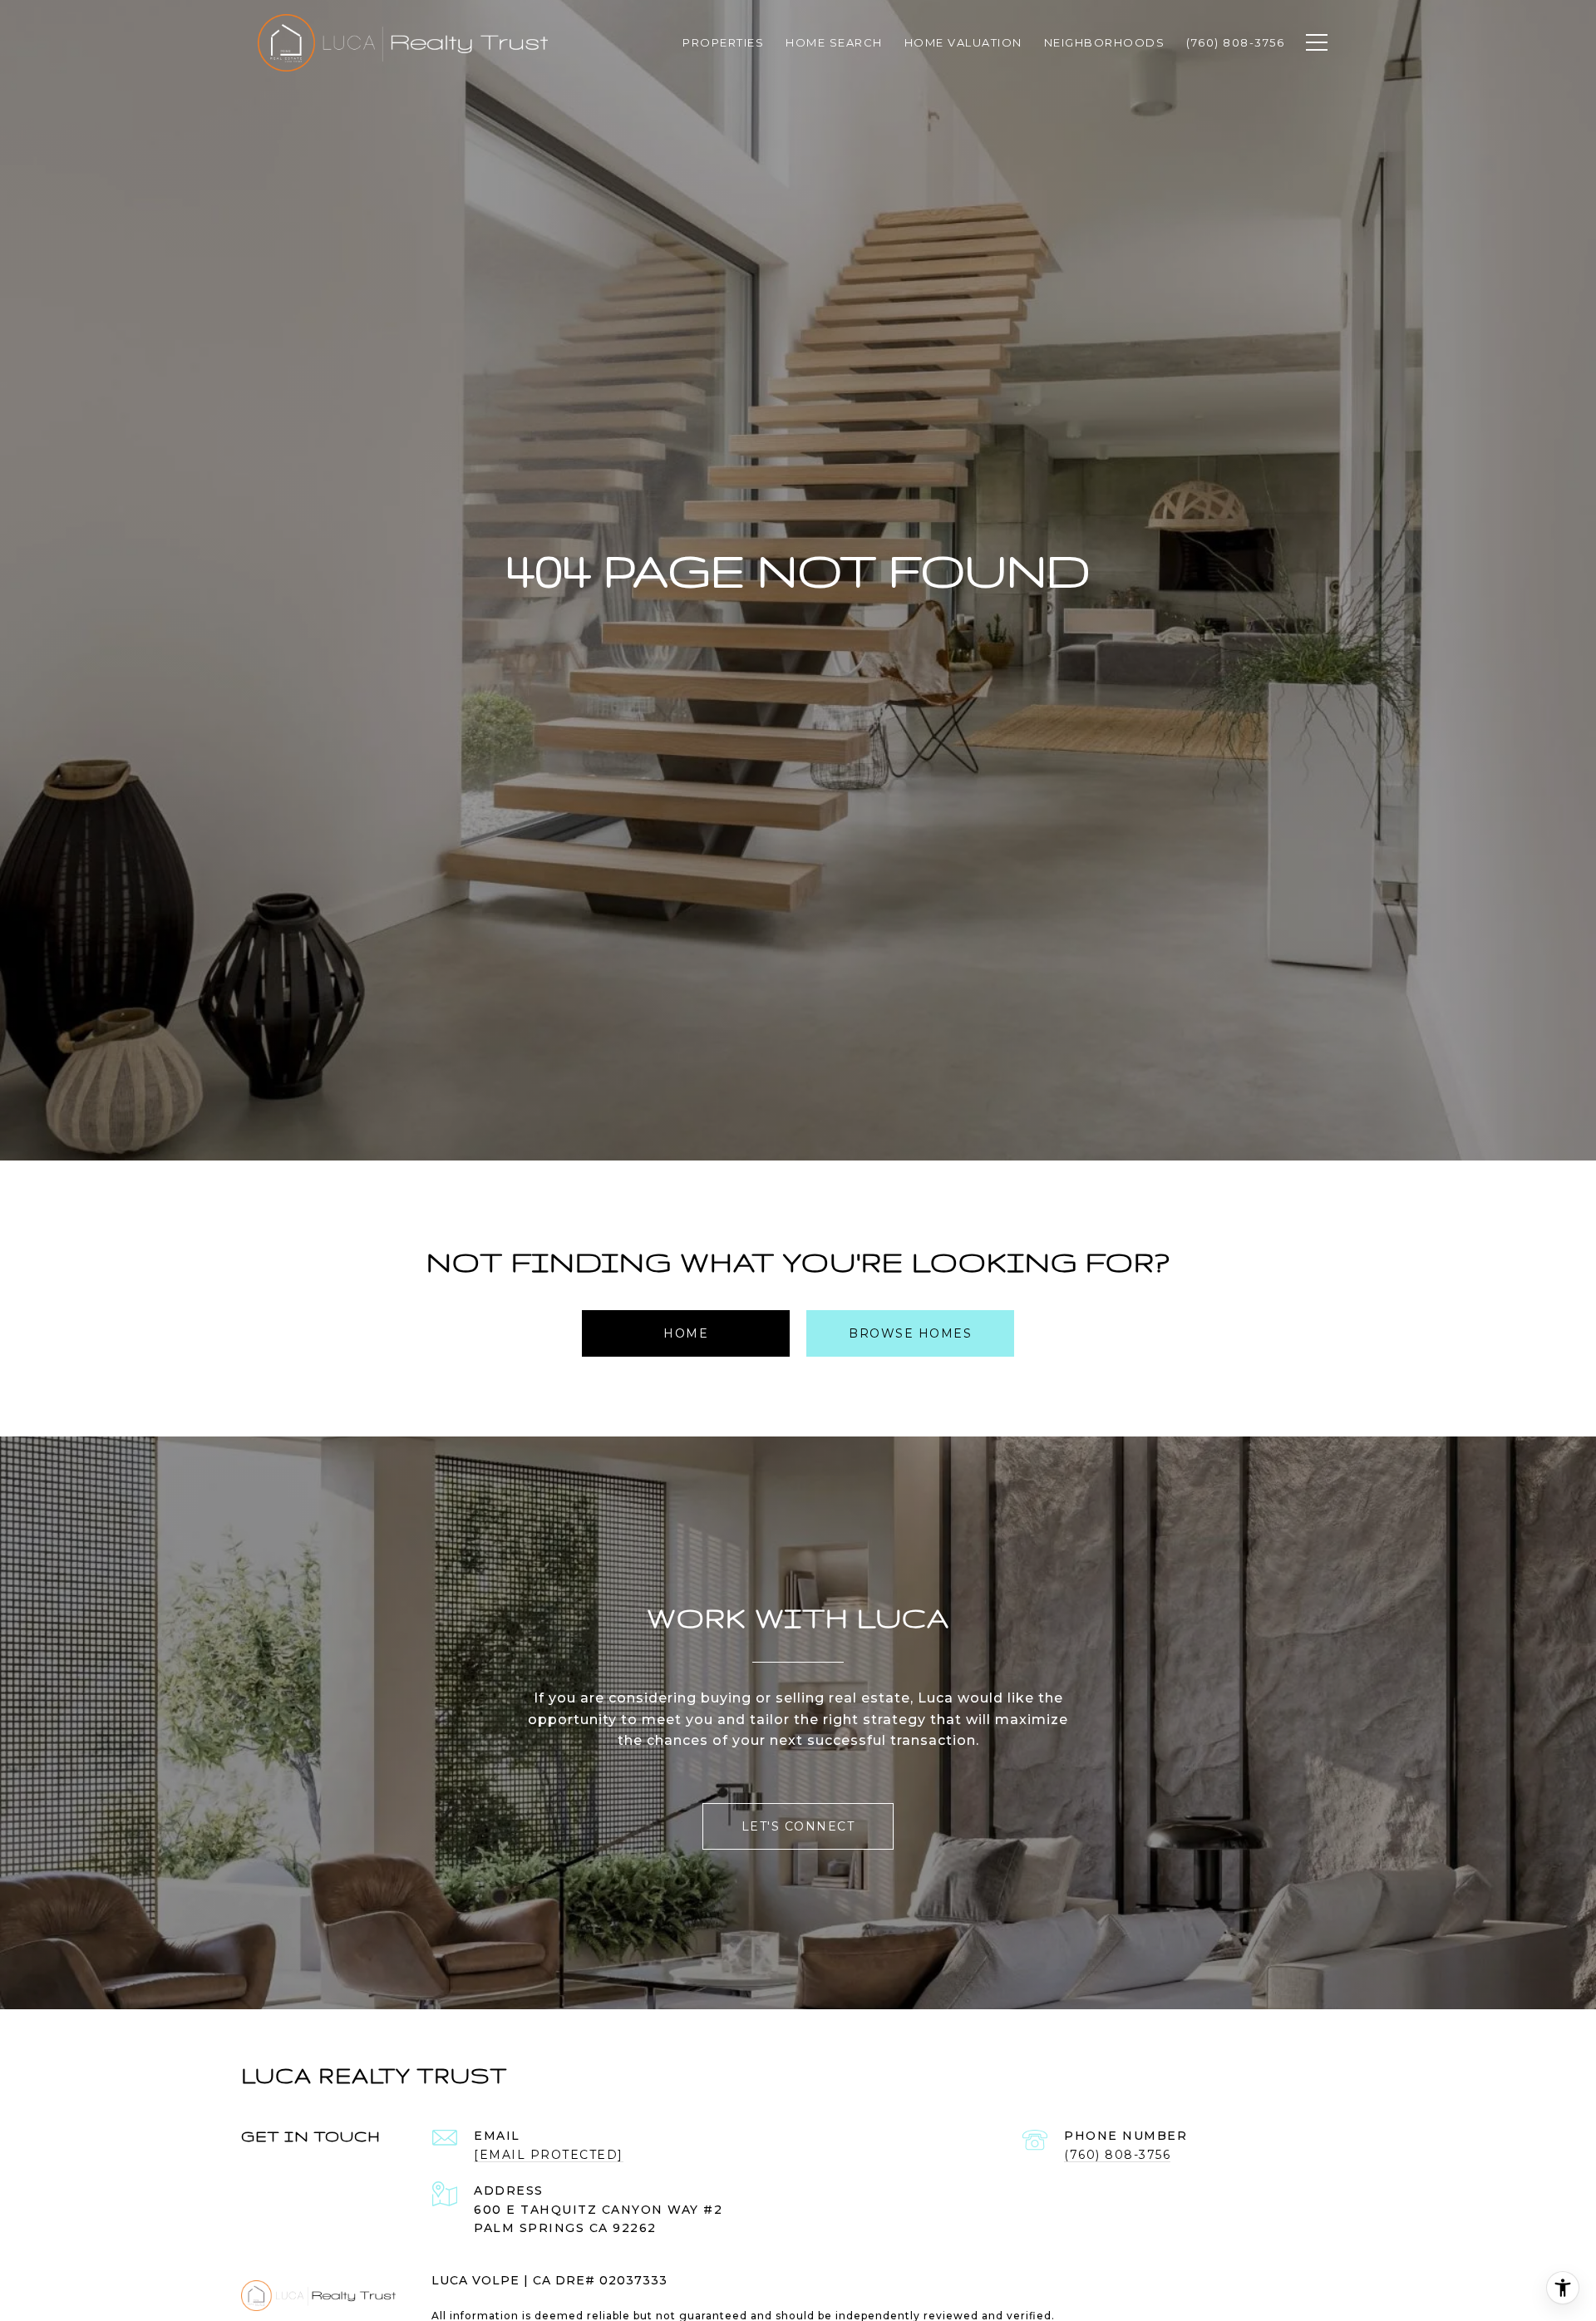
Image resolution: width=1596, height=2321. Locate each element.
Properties (723, 42)
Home (686, 1333)
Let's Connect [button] (798, 1826)
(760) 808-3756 (1117, 2155)
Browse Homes (910, 1333)
